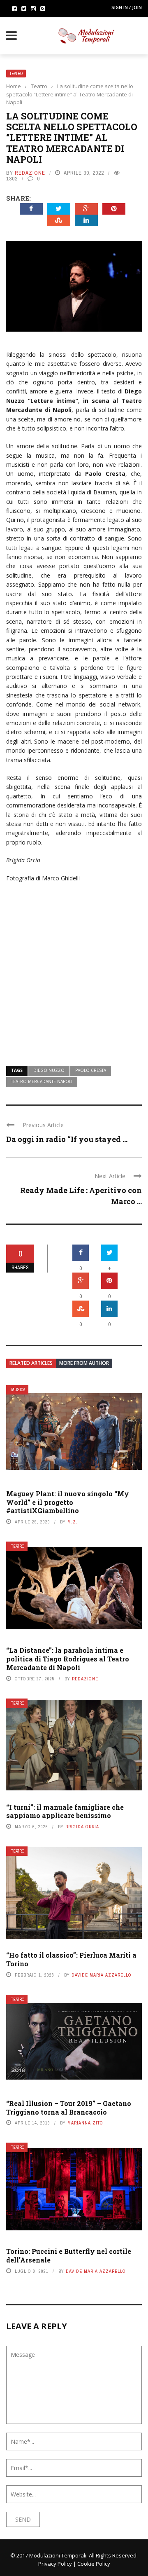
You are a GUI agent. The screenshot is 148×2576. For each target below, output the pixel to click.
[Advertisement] (74, 969)
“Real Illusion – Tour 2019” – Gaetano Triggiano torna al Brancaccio (69, 2108)
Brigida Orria (82, 1827)
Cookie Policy (94, 2564)
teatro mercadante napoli (42, 1081)
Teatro (16, 74)
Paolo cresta (91, 1070)
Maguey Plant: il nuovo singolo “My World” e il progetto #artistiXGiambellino (68, 1502)
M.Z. (73, 1522)
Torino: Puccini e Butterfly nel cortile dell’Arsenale (69, 2255)
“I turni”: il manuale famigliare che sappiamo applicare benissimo (65, 1811)
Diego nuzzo (49, 1070)
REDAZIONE (30, 173)
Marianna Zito (85, 2123)
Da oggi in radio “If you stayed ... (67, 1139)
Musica (18, 1390)
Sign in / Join (127, 7)
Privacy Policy (55, 2564)
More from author (84, 1363)
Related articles (31, 1363)
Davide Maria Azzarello (102, 1975)
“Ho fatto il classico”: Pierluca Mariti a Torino (71, 1959)
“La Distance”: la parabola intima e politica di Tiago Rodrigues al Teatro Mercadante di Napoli (68, 1659)
